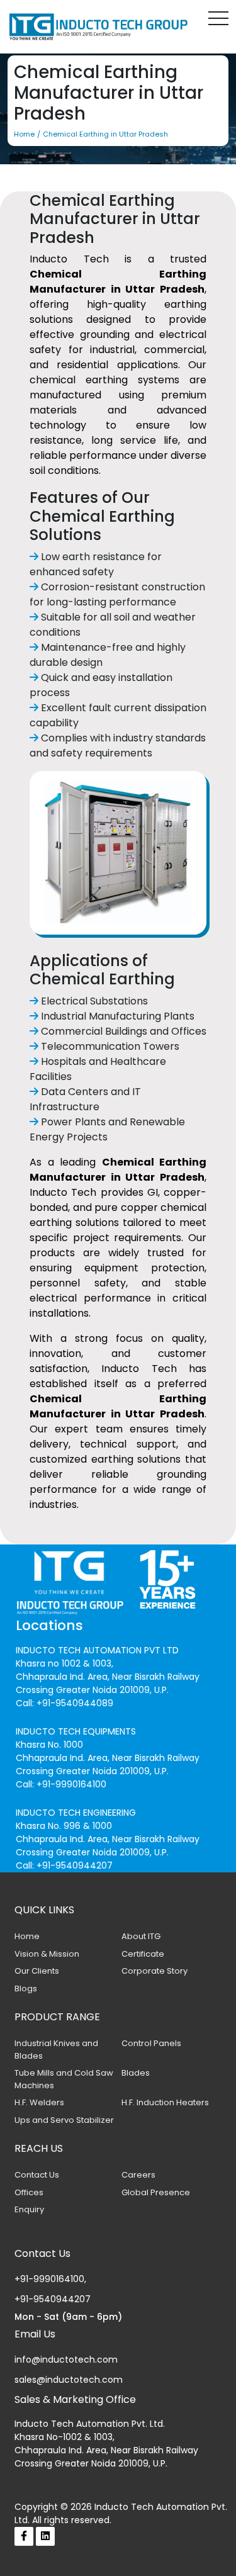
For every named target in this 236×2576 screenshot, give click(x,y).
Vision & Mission (47, 1954)
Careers (138, 2175)
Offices (29, 2192)
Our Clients (37, 1971)
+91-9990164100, (50, 2279)
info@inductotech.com (66, 2359)
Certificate (143, 1954)
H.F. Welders (39, 2102)
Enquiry (29, 2209)
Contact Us (37, 2175)
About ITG (141, 1936)
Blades (136, 2073)
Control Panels (151, 2043)
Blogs (26, 1988)
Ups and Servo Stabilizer (64, 2120)
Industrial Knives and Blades (56, 2050)
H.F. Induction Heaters (165, 2102)
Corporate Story (155, 1971)
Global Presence (156, 2192)
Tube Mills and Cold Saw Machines (64, 2079)
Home (27, 1936)
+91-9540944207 (53, 2299)
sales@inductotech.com (69, 2380)
